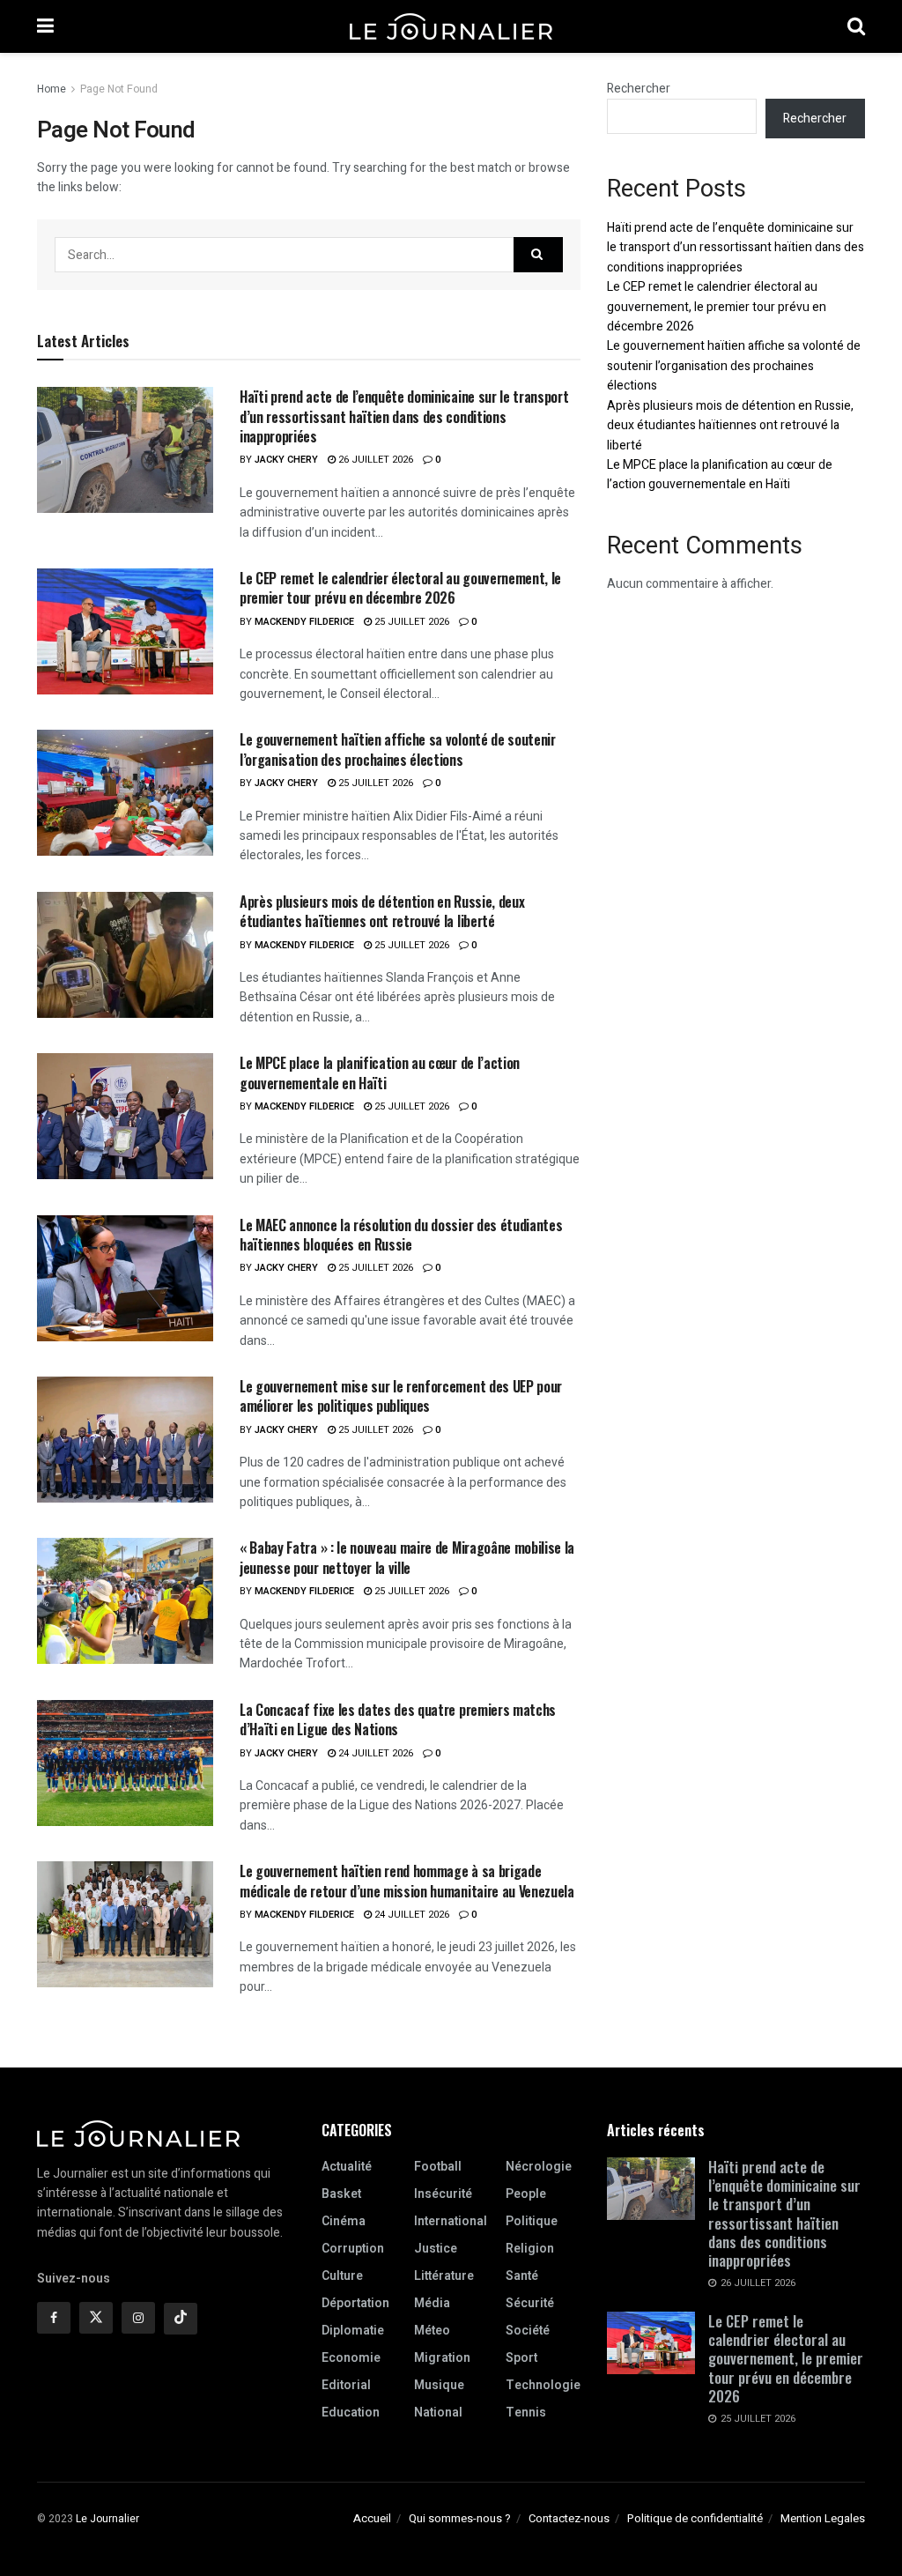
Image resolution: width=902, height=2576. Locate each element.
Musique (439, 2385)
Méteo (432, 2331)
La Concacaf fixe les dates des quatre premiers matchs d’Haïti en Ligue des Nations (398, 1719)
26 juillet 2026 (374, 460)
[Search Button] (856, 26)
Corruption (353, 2249)
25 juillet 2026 (410, 622)
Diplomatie (353, 2331)
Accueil (372, 2518)
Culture (342, 2276)
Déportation (355, 2303)
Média (432, 2303)
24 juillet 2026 (374, 1753)
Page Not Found (119, 89)
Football (438, 2167)
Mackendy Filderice (304, 622)
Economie (351, 2358)
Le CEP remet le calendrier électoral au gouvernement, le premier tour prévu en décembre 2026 (400, 588)
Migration (442, 2358)
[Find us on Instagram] (138, 2318)
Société (528, 2331)
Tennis (526, 2413)
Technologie (543, 2385)
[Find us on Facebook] (54, 2318)
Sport (521, 2358)
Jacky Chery (286, 460)
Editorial (346, 2385)
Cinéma (344, 2221)
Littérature (444, 2276)
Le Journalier (107, 2519)
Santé (522, 2276)
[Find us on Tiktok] (181, 2319)
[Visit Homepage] (451, 26)
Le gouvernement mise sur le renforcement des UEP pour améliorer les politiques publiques (401, 1396)
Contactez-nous (569, 2518)
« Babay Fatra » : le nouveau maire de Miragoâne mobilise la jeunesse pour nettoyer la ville (407, 1557)
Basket (341, 2194)
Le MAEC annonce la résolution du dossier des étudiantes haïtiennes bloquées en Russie (401, 1235)
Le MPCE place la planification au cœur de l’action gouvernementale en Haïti (380, 1073)
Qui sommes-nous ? (460, 2518)
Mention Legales (823, 2518)
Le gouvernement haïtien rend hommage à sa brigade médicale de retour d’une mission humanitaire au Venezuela (407, 1881)
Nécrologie (539, 2167)
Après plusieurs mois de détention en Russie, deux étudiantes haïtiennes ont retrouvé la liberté (382, 911)
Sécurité (530, 2303)
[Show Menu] (45, 26)
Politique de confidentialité (695, 2518)
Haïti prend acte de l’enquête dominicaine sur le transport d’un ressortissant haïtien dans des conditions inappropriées (404, 416)
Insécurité (443, 2194)
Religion (530, 2249)
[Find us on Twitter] (96, 2318)
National (438, 2413)
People (526, 2194)
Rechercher (639, 89)
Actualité (347, 2167)
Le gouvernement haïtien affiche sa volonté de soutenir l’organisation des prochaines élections (398, 749)
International (451, 2221)
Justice (436, 2249)
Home (52, 89)
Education (351, 2413)
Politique (532, 2221)
